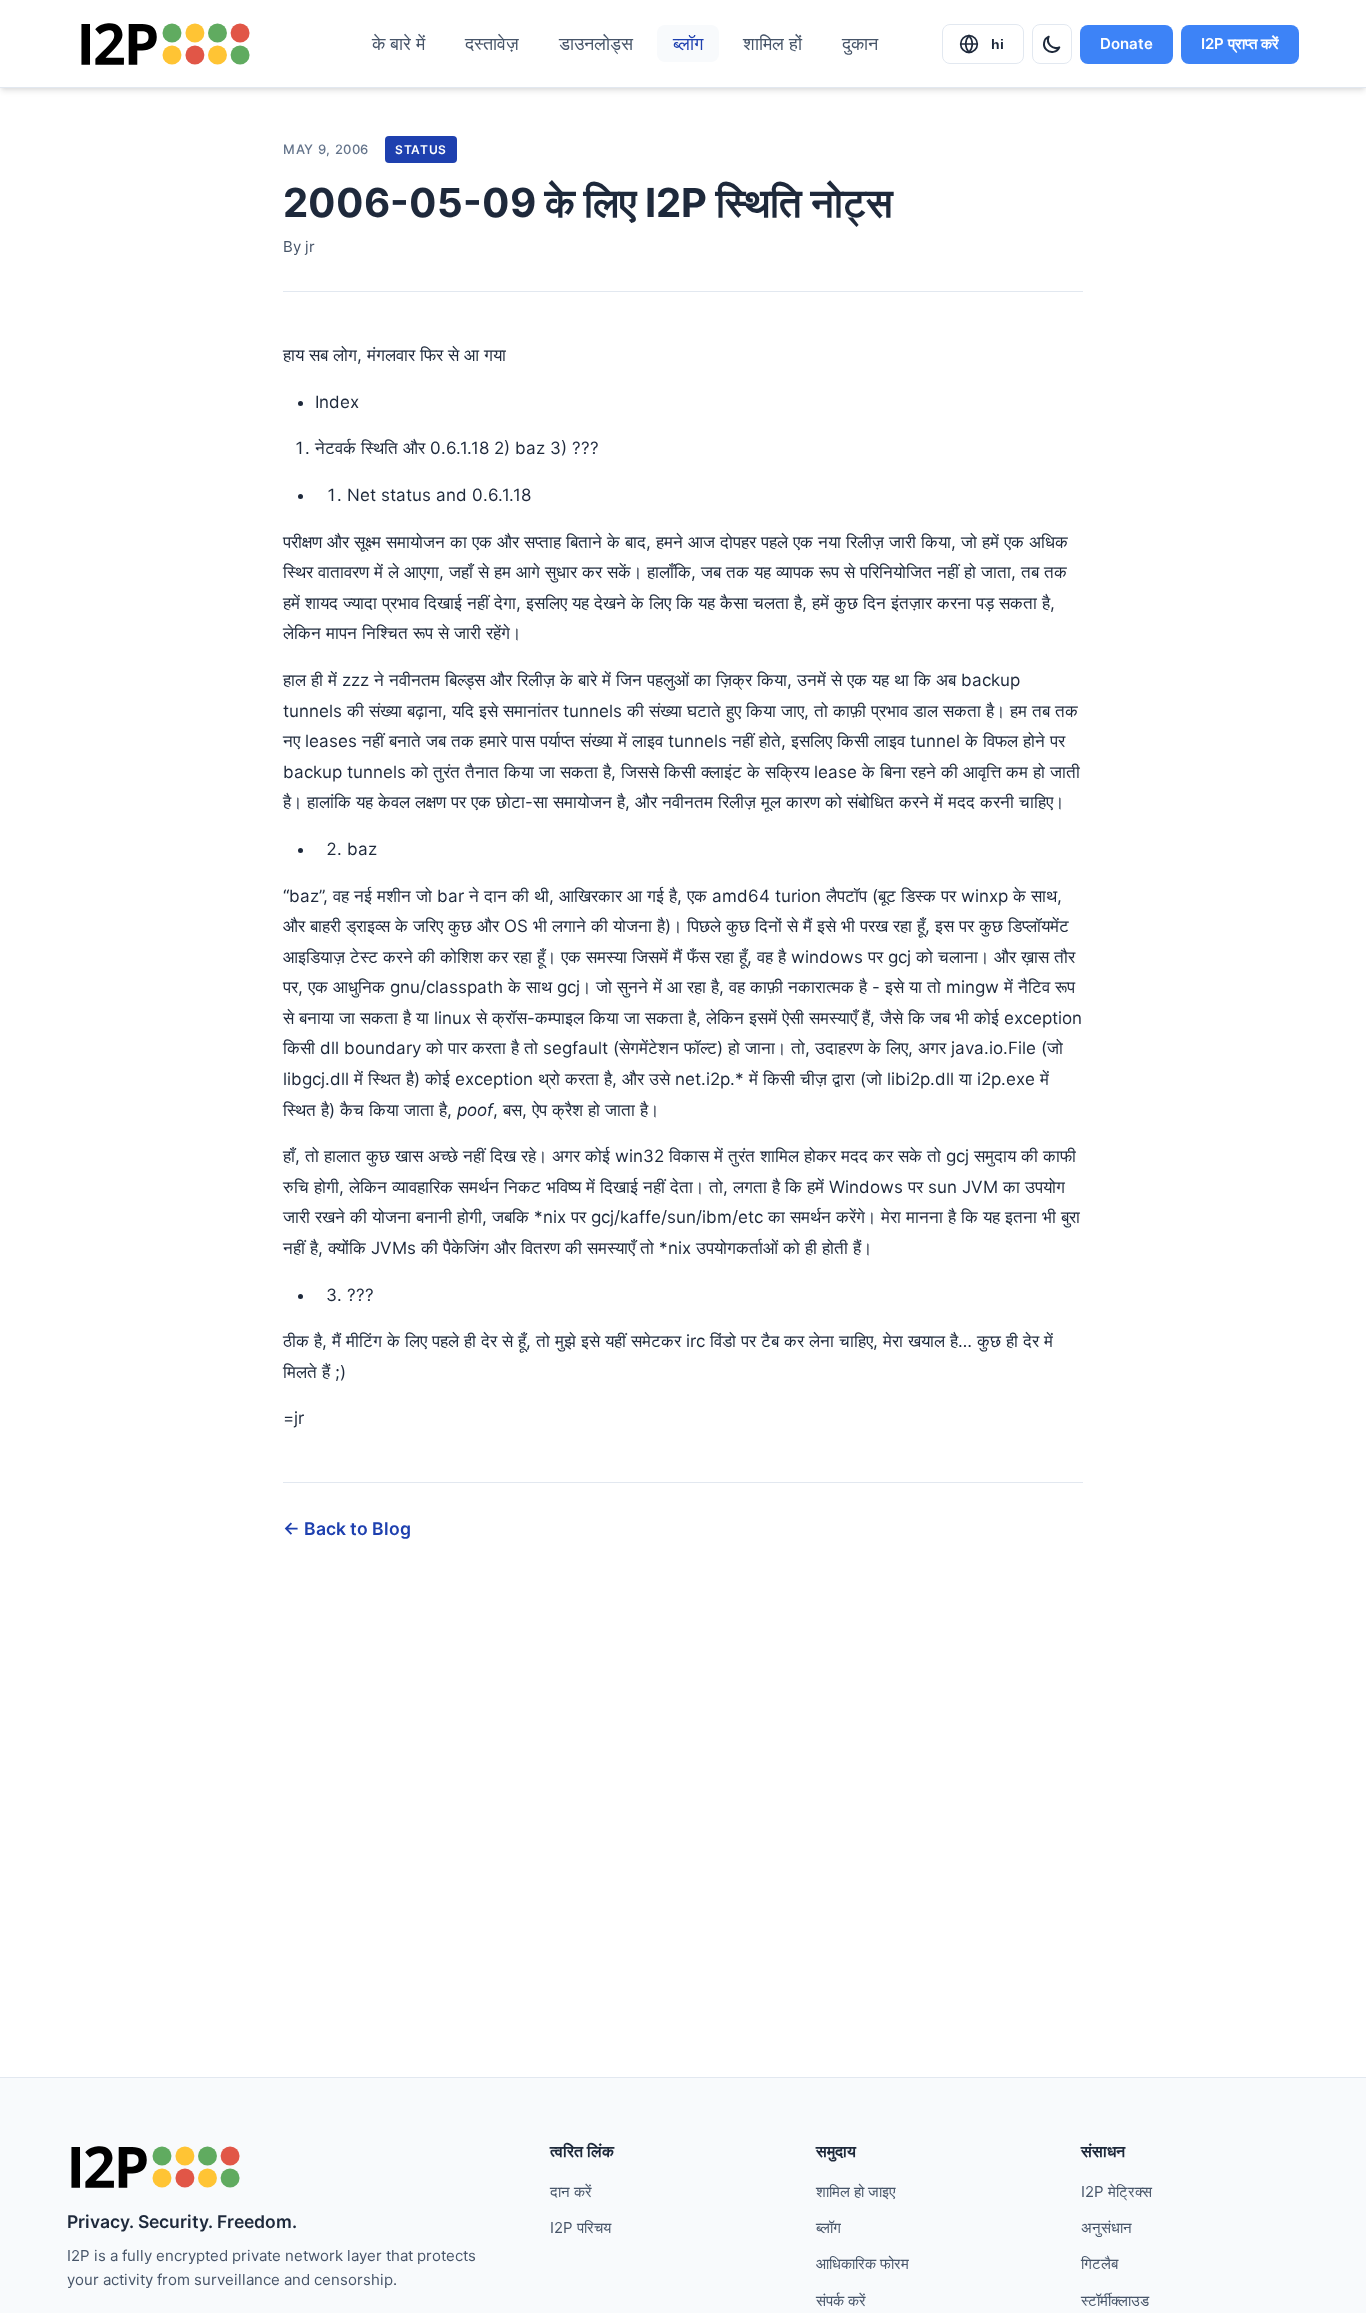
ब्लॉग (688, 43)
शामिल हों (772, 43)
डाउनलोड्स (596, 43)
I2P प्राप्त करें (1240, 43)
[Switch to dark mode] (1052, 44)
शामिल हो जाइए (856, 2191)
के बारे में (398, 43)
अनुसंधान (1106, 2227)
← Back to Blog (347, 1528)
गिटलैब (1099, 2263)
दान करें (571, 2191)
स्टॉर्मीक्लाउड (1115, 2300)
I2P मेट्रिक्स (1116, 2191)
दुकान (860, 43)
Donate (1126, 43)
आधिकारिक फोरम (862, 2263)
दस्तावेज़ (492, 43)
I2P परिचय (580, 2227)
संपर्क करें (841, 2300)
